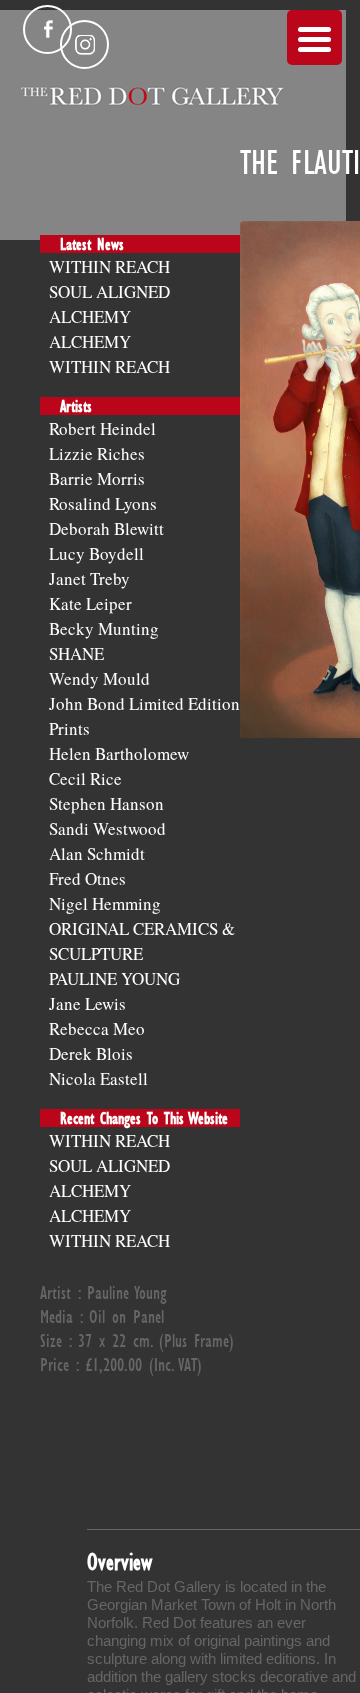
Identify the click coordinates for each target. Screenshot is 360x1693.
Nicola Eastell (98, 1078)
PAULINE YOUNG (114, 978)
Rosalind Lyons (103, 503)
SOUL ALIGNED (109, 291)
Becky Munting (104, 628)
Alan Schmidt (97, 853)
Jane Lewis (87, 1003)
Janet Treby (89, 578)
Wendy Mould (99, 678)
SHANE (76, 653)
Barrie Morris (97, 478)
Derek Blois (91, 1053)
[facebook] (47, 29)
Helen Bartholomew (119, 753)
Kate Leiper (90, 603)
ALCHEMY (90, 316)
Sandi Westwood (107, 828)
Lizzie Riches (97, 453)
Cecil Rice (85, 778)
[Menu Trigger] (314, 37)
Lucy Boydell (96, 553)
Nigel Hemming (105, 903)
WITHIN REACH (109, 266)
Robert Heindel (102, 428)
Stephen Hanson (106, 803)
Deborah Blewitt (106, 528)
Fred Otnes (87, 878)
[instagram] (84, 44)
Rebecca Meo (97, 1028)
